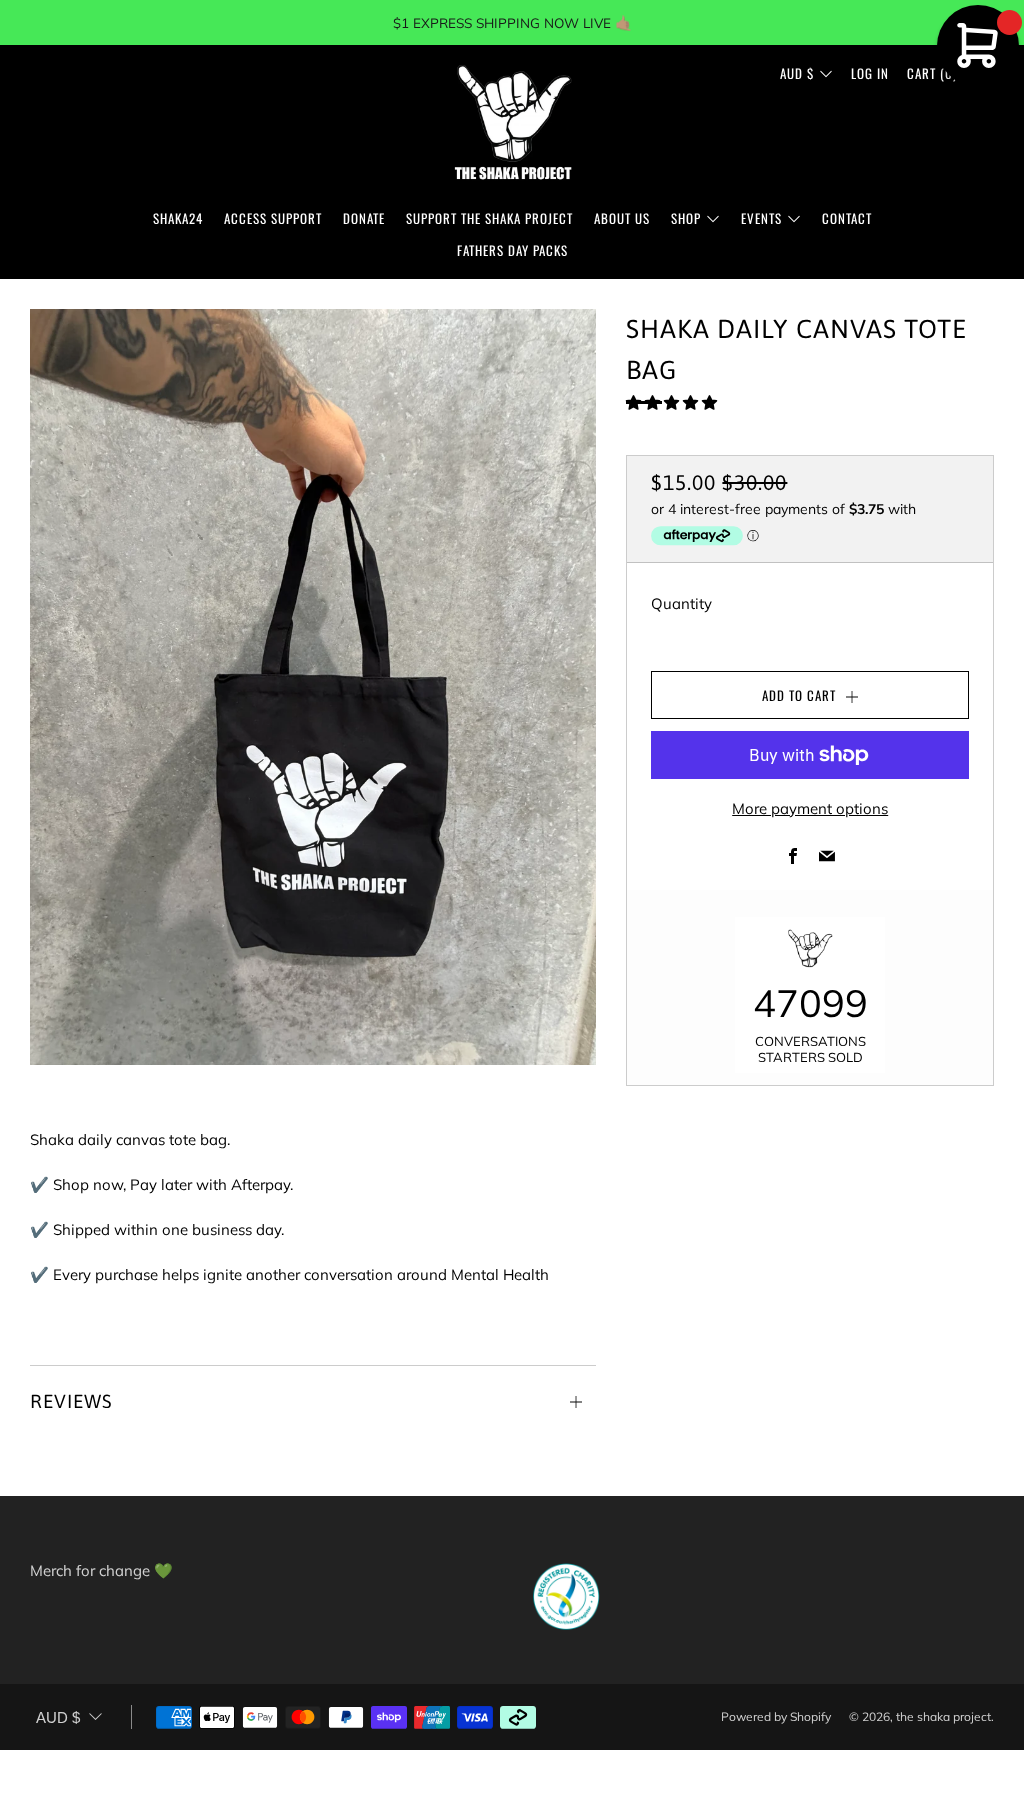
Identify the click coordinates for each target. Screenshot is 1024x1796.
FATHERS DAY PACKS (512, 250)
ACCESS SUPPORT (273, 218)
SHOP (686, 218)
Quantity (681, 603)
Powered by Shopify (776, 1716)
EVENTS (761, 218)
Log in (870, 73)
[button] (673, 402)
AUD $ (797, 73)
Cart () (932, 73)
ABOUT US (622, 218)
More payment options (810, 808)
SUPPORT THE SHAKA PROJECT (489, 218)
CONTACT (847, 218)
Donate (364, 218)
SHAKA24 (178, 218)
